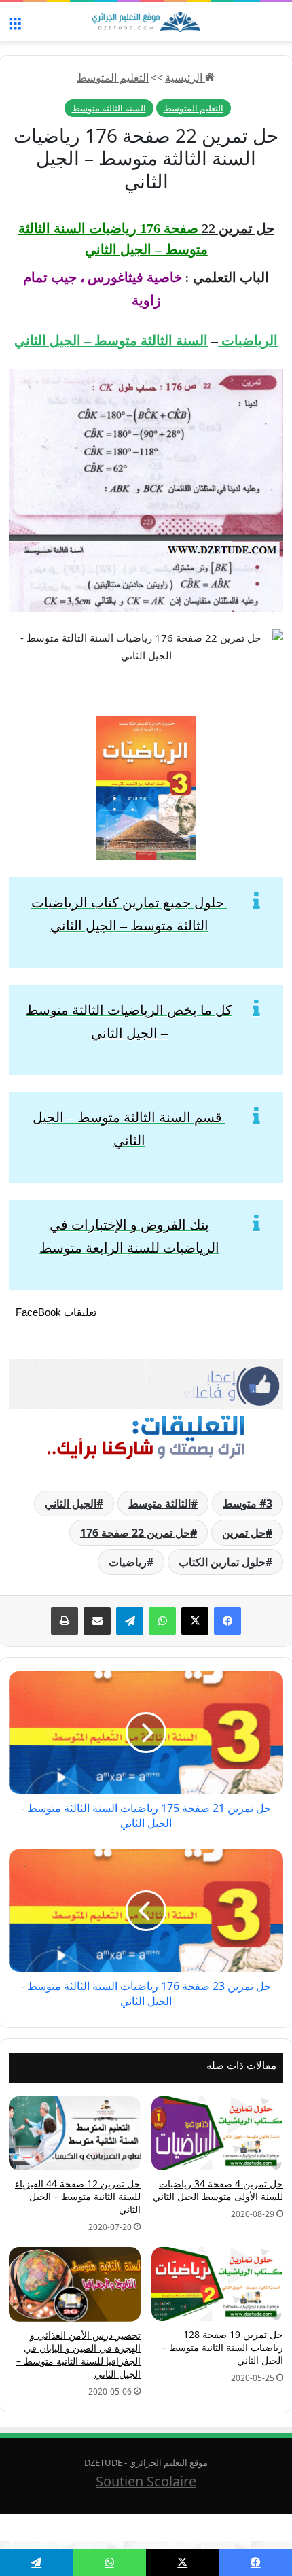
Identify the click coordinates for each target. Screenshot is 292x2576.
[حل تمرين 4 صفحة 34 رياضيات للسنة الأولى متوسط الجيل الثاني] (217, 2133)
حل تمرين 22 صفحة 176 (135, 1533)
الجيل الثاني (71, 1503)
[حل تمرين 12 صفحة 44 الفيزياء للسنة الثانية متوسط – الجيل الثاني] (75, 2133)
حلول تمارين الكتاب (222, 1562)
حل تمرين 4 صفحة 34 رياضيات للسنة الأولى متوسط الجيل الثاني (218, 2190)
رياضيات (128, 1562)
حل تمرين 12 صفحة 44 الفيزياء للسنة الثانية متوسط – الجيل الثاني (78, 2196)
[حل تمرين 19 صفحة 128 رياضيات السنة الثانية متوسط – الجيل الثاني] (217, 2284)
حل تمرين (244, 1533)
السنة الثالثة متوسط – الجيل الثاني (111, 341)
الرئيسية (185, 77)
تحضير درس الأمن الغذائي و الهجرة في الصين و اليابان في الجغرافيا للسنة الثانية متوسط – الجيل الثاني (78, 2354)
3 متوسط (248, 1503)
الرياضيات (248, 341)
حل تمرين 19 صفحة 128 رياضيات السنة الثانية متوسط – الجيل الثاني (222, 2347)
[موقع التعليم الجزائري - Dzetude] (146, 22)
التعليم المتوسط (113, 77)
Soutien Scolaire (146, 2481)
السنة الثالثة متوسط (109, 108)
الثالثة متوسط (160, 1503)
